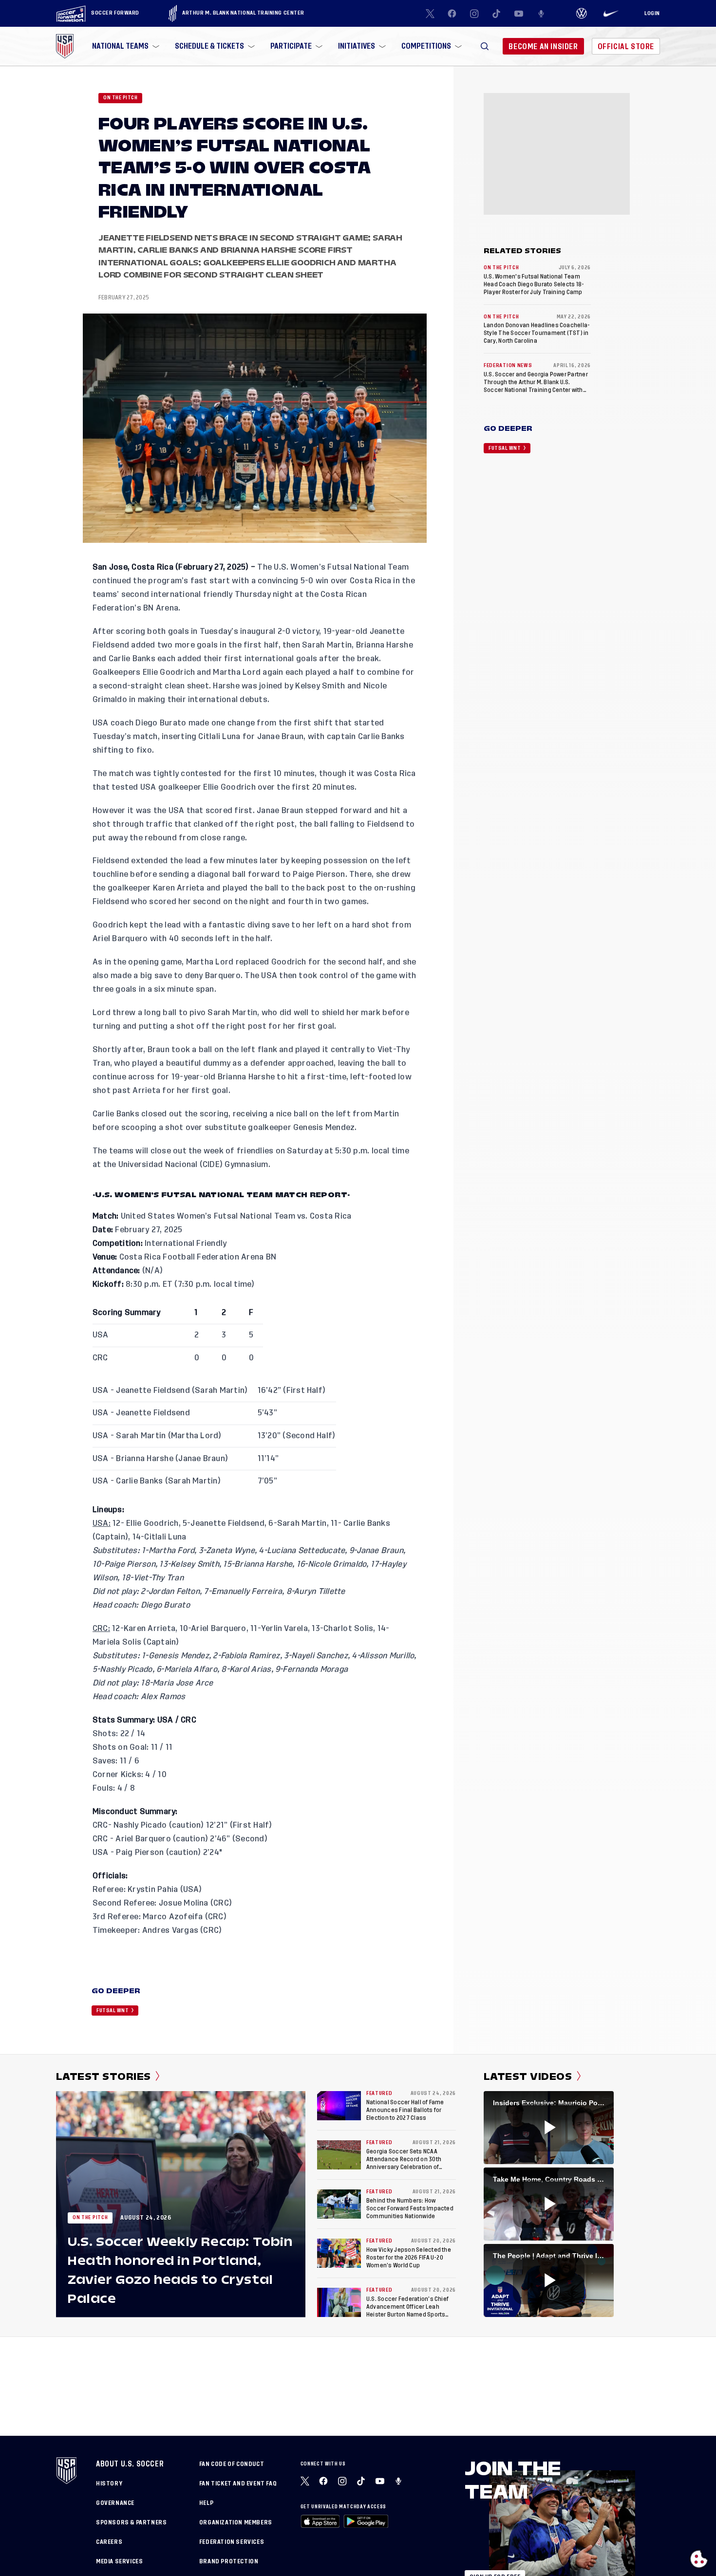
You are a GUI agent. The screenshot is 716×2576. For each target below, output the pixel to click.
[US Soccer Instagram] (474, 14)
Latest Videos (528, 2076)
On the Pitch (120, 98)
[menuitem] (125, 46)
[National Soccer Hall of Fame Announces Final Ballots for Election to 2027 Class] (339, 2106)
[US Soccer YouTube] (519, 14)
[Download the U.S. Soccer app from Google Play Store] (366, 2521)
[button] (485, 46)
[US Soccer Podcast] (399, 2481)
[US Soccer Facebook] (452, 14)
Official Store (626, 46)
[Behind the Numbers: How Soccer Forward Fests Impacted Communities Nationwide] (339, 2204)
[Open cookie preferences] (699, 2559)
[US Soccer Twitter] (430, 14)
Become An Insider (543, 46)
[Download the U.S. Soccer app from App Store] (320, 2521)
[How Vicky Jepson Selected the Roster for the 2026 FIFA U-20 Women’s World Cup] (339, 2253)
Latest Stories (104, 2076)
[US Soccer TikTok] (497, 14)
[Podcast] (541, 14)
